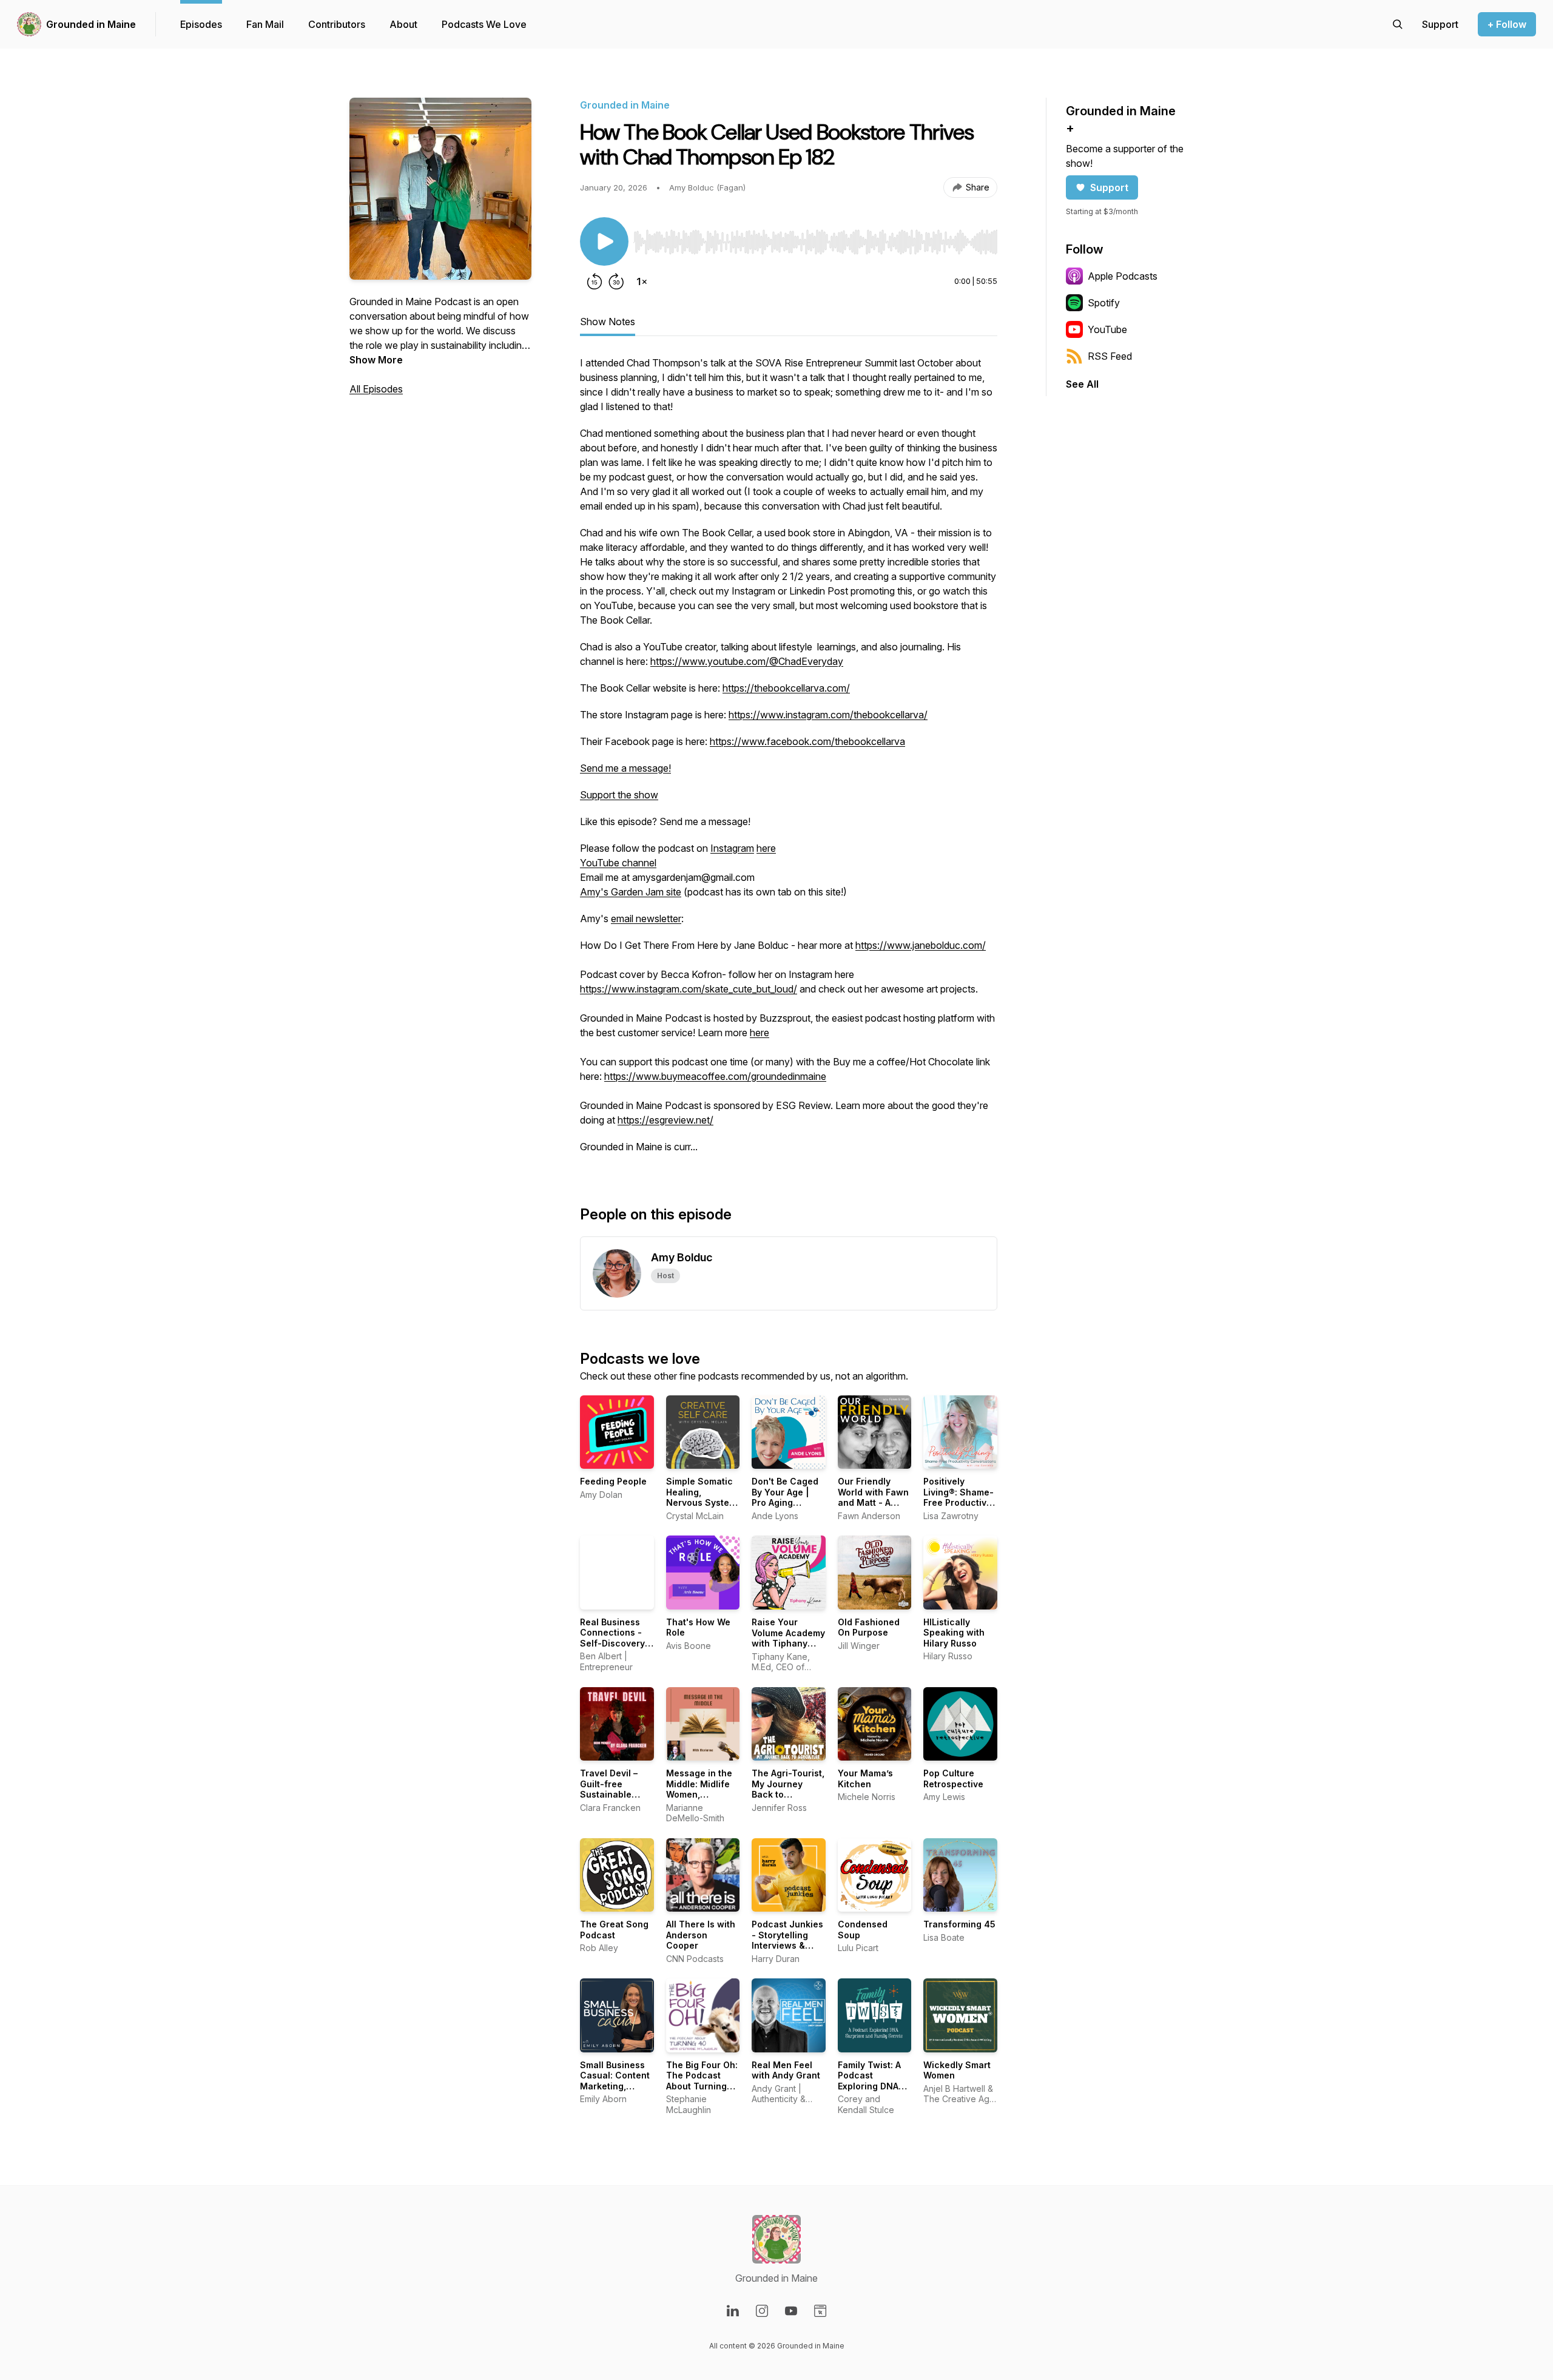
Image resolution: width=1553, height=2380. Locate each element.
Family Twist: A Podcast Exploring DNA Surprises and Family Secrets (870, 2086)
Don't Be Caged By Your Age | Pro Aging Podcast (785, 1497)
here (766, 848)
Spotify (1104, 303)
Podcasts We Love (484, 24)
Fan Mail (265, 24)
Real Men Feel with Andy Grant (786, 2070)
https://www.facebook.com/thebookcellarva (807, 741)
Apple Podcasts (1123, 276)
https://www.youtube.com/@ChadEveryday (747, 661)
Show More (376, 360)
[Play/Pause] (604, 241)
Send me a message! (625, 768)
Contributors (337, 24)
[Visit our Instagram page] (762, 2311)
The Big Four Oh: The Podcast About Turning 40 (702, 2081)
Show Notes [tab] (608, 322)
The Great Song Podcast (614, 1930)
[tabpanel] (789, 761)
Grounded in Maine (91, 24)
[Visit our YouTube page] (791, 2311)
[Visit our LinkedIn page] (733, 2311)
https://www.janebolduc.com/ (921, 945)
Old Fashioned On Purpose (869, 1627)
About (403, 24)
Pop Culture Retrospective (953, 1778)
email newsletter (646, 919)
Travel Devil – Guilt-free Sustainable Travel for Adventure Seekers (609, 1800)
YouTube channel (618, 863)
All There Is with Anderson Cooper (701, 1935)
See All (1082, 384)
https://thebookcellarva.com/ (786, 688)
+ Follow (1507, 24)
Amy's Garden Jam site (631, 892)
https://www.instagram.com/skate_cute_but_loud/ (689, 989)
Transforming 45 (959, 1924)
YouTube (1107, 329)
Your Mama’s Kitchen (865, 1778)
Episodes (201, 24)
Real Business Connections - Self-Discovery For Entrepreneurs (612, 1643)
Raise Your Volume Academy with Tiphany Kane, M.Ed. (788, 1638)
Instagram (732, 848)
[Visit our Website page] (820, 2311)
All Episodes (376, 389)
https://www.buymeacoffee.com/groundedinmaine (715, 1076)
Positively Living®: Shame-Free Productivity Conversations (960, 1497)
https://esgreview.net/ (665, 1120)
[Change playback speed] (642, 281)
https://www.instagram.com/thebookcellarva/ (828, 715)
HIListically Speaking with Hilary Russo (954, 1633)
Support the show (619, 795)
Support (1109, 187)
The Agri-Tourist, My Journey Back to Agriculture (788, 1789)
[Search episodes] (1398, 24)
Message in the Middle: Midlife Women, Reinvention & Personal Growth (702, 1794)
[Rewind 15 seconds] (595, 281)
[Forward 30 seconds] (616, 281)
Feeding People (613, 1481)
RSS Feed (1110, 356)
